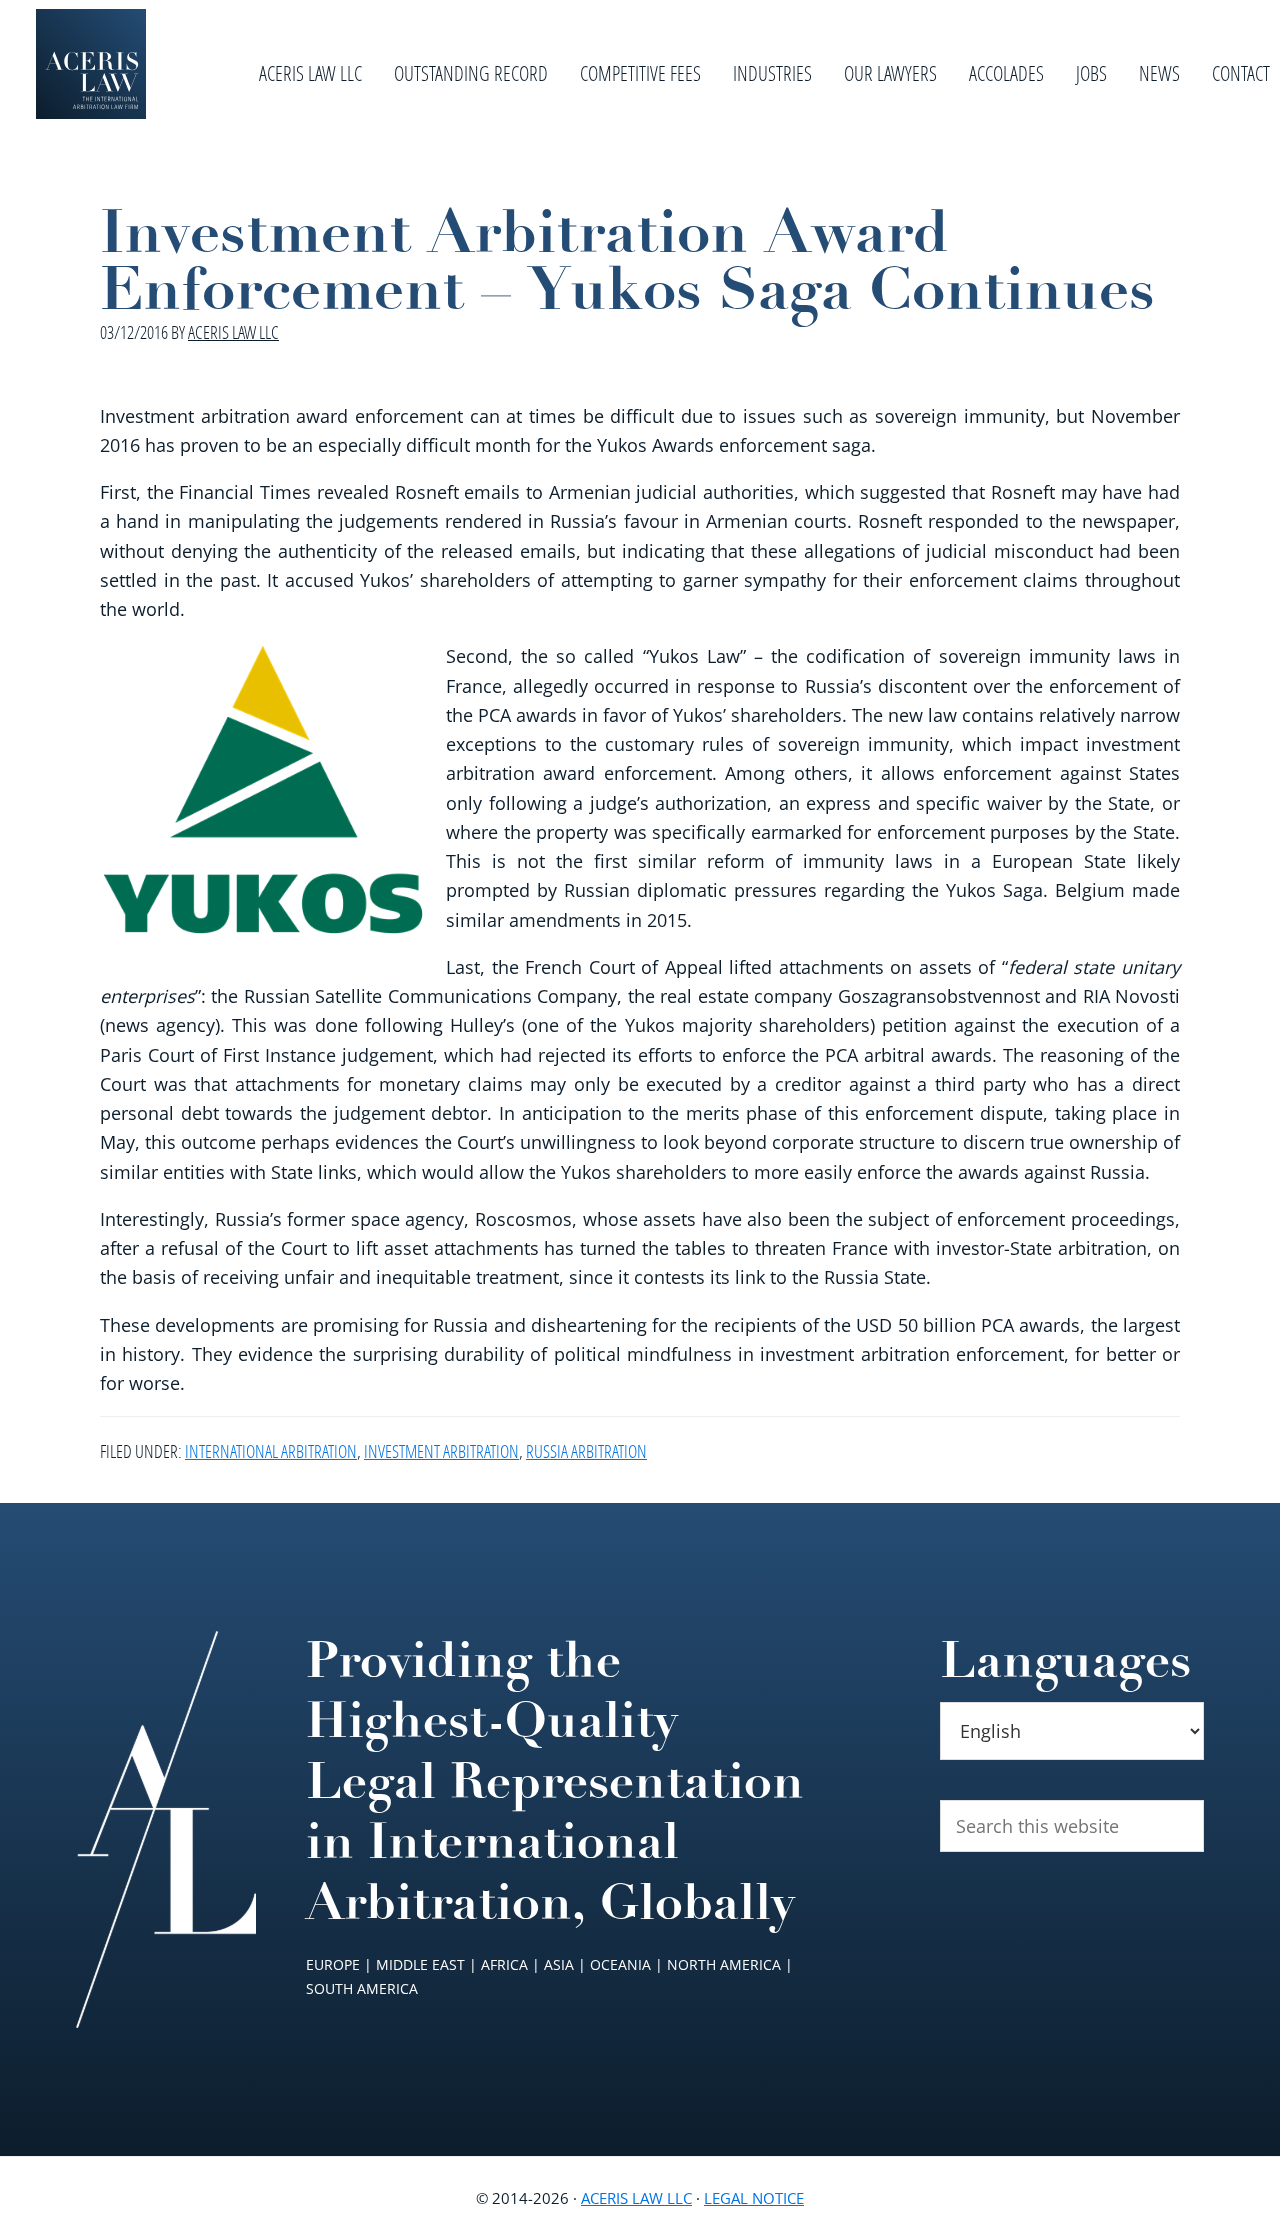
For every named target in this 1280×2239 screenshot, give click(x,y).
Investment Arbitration (441, 1451)
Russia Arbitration (586, 1451)
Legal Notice (754, 2198)
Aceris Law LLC (636, 2198)
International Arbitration (271, 1451)
